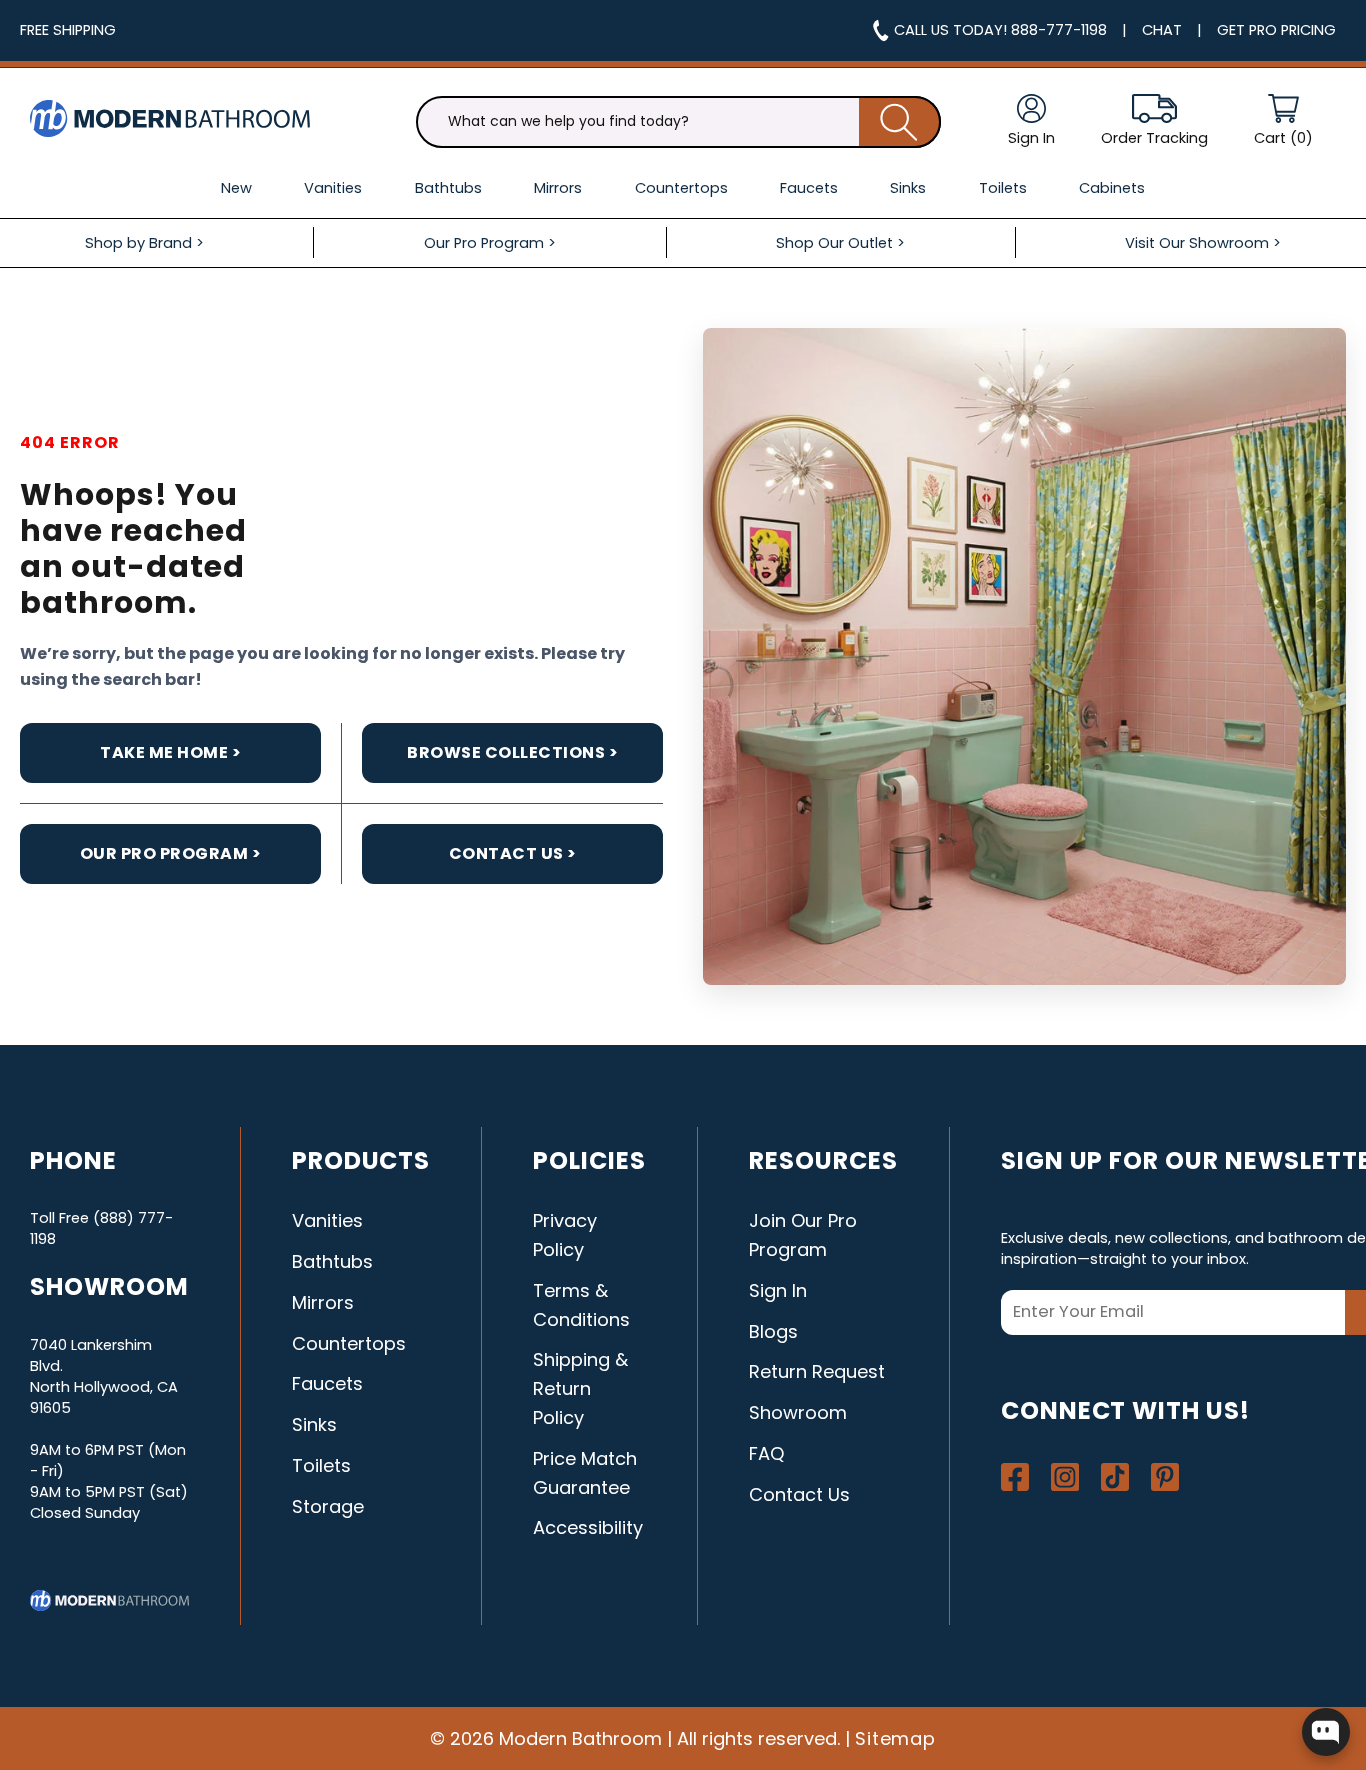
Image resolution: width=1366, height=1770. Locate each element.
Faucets (327, 1383)
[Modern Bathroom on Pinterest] (1165, 1477)
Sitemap (896, 1738)
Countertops (349, 1343)
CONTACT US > (513, 853)
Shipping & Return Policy (580, 1388)
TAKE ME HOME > (170, 752)
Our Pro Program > (171, 853)
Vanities (327, 1220)
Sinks (314, 1424)
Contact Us (799, 1494)
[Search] (900, 122)
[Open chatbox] (1326, 1732)
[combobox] (678, 122)
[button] (1283, 121)
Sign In (778, 1290)
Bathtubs (332, 1261)
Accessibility (588, 1527)
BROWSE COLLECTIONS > (512, 752)
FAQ (766, 1453)
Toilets (321, 1465)
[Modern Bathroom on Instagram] (1065, 1477)
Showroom (798, 1412)
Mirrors (323, 1302)
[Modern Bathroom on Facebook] (1015, 1477)
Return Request (817, 1371)
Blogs (773, 1331)
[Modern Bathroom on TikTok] (1115, 1477)
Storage (328, 1506)
